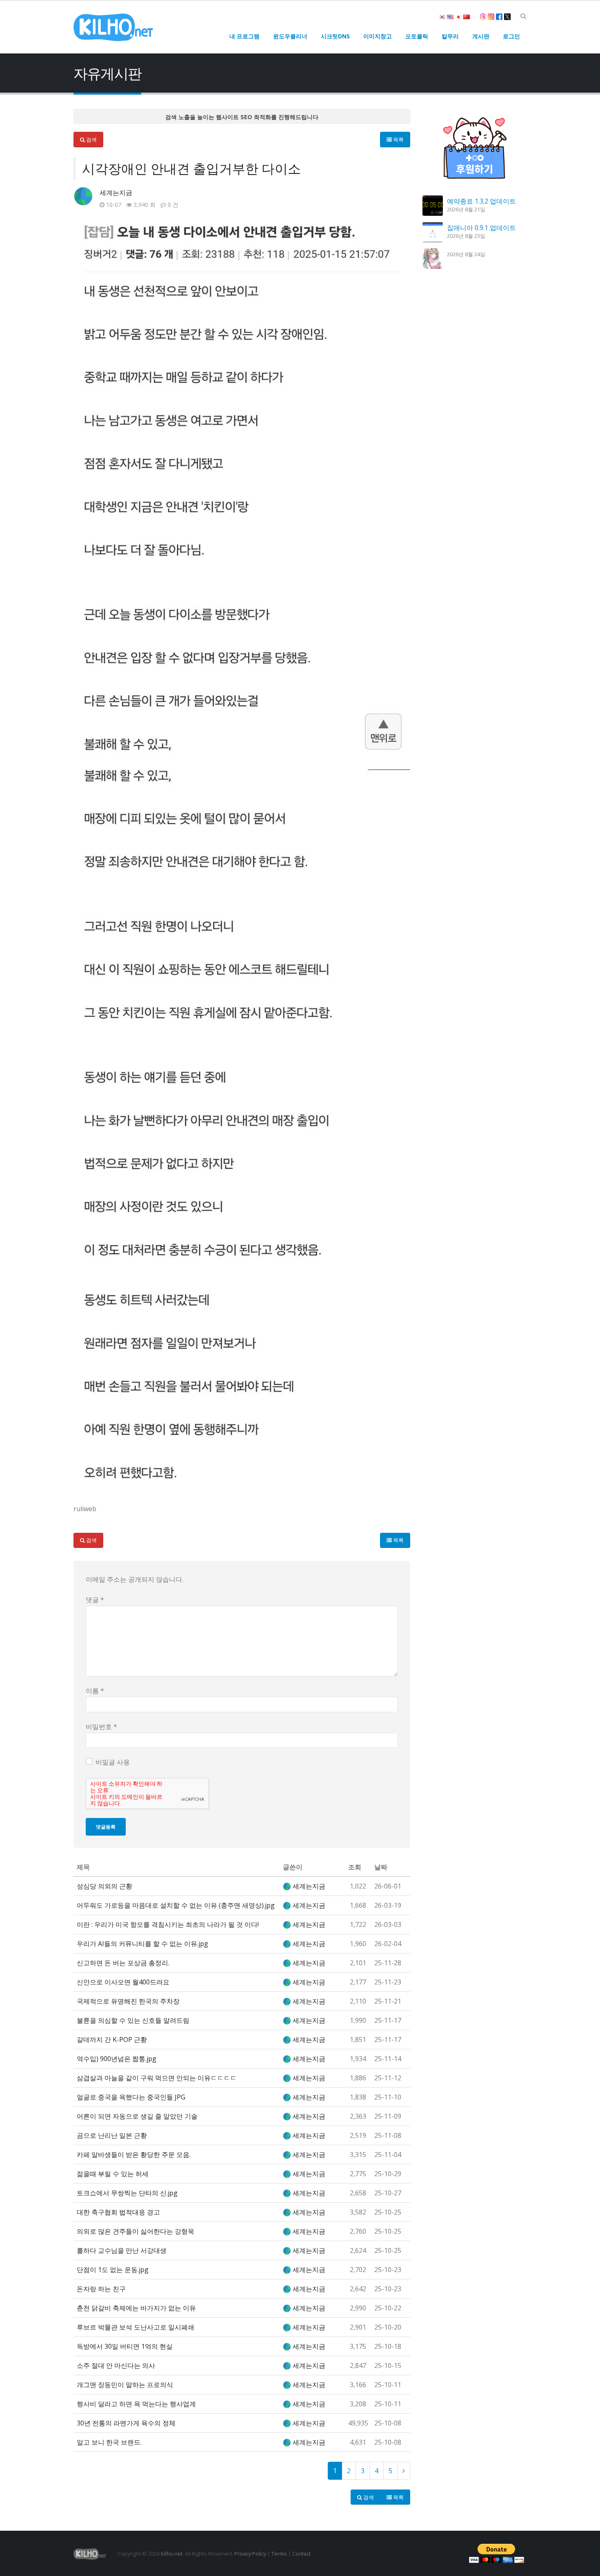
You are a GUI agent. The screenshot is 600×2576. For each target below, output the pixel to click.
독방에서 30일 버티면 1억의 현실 (125, 2346)
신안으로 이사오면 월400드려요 (123, 1982)
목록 (398, 140)
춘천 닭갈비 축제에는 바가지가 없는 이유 (136, 2308)
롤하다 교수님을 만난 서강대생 (122, 2250)
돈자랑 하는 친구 (101, 2289)
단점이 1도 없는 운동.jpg (113, 2270)
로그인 (511, 36)
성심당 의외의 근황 (104, 1886)
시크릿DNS (335, 36)
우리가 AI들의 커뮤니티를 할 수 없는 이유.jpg (142, 1944)
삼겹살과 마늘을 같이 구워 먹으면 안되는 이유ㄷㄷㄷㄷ (157, 2078)
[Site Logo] (113, 27)
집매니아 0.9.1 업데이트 (481, 228)
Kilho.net (172, 2554)
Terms (279, 2554)
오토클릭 (417, 36)
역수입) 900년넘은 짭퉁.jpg (117, 2059)
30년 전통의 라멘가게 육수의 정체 (126, 2423)
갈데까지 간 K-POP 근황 (112, 2040)
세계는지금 (116, 193)
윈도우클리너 (290, 36)
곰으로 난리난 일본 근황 (112, 2135)
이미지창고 (378, 36)
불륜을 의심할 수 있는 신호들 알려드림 (133, 2020)
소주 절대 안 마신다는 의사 (116, 2365)
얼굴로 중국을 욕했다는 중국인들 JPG (131, 2097)
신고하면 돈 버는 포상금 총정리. (123, 1963)
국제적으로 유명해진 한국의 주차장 (128, 2001)
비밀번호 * (101, 1727)
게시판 (481, 36)
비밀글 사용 (113, 1762)
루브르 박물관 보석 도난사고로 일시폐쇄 (136, 2327)
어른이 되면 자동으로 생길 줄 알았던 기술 (137, 2116)
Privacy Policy (250, 2554)
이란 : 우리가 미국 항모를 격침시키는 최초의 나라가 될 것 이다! (168, 1924)
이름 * (95, 1691)
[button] (523, 16)
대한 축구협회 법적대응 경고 (118, 2212)
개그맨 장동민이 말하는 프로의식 (125, 2385)
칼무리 (450, 36)
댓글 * (95, 1600)
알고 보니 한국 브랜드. (109, 2442)
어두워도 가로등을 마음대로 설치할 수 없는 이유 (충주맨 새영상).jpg (176, 1905)
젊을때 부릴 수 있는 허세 (113, 2174)
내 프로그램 (244, 36)
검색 (91, 140)
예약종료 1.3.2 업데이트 (481, 201)
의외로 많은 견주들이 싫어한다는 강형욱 (136, 2231)
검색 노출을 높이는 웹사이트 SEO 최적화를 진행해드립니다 (242, 117)
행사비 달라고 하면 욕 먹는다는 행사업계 (136, 2404)
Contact (301, 2554)
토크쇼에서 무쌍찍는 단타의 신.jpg (127, 2193)
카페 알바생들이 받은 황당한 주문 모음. (134, 2155)
